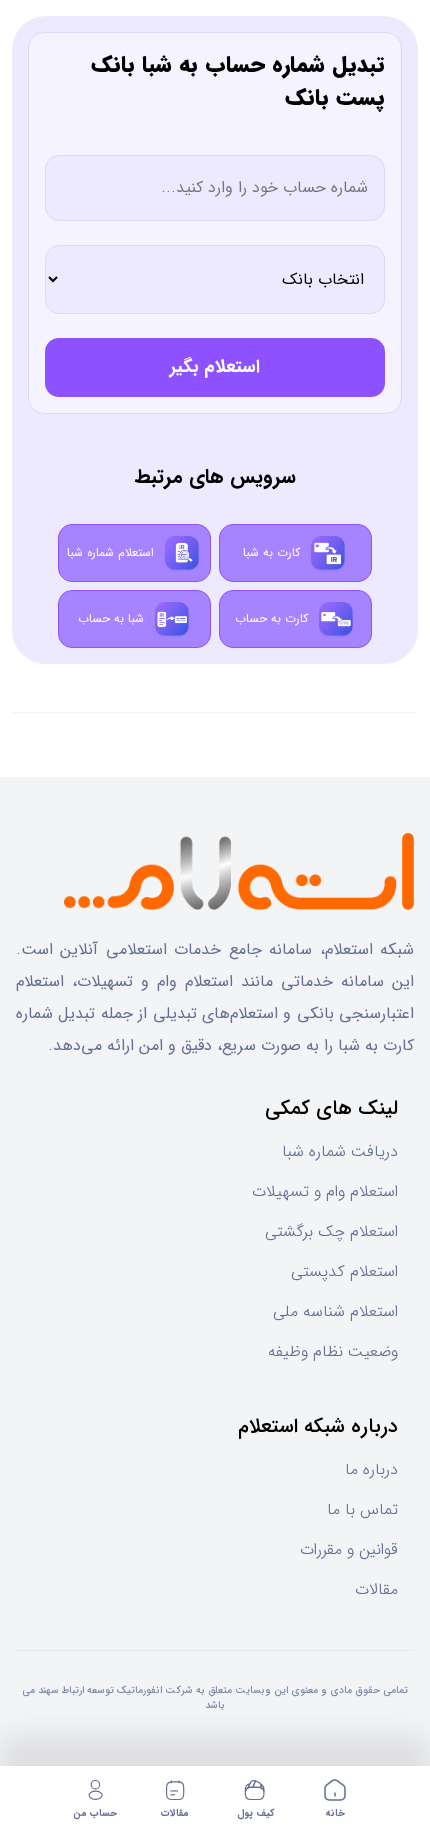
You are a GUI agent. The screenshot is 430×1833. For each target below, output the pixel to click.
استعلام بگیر (215, 367)
